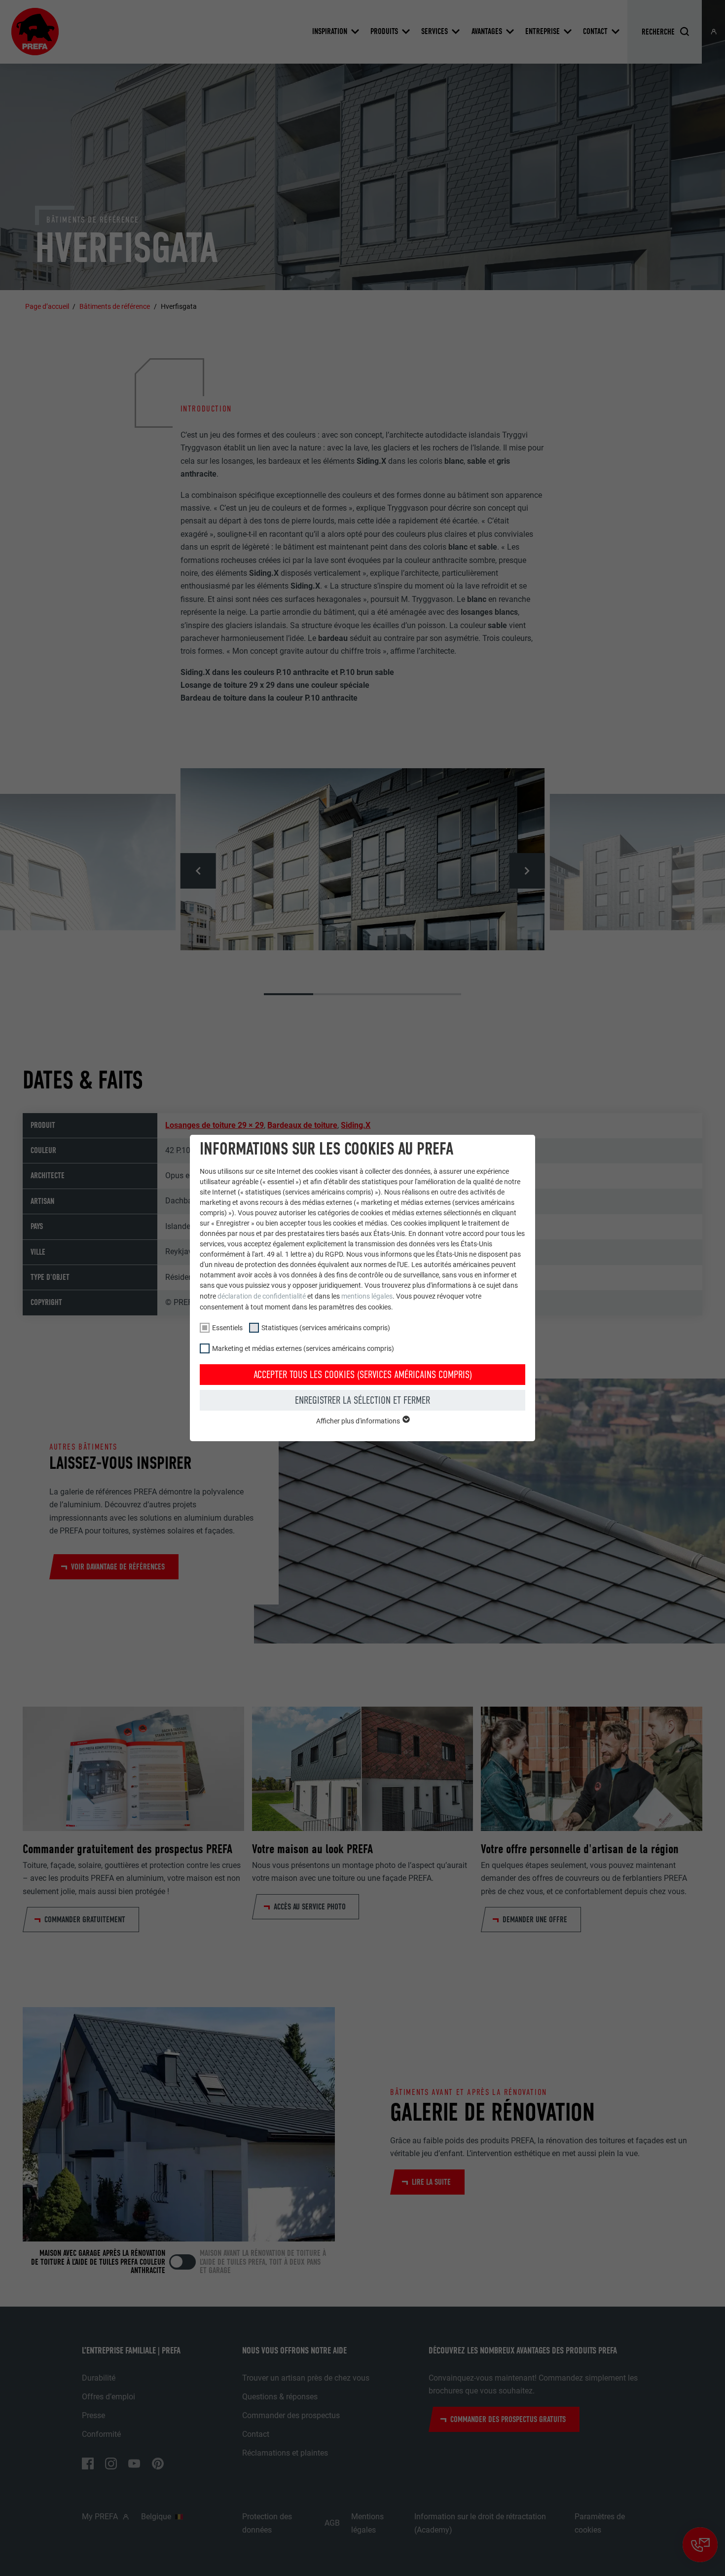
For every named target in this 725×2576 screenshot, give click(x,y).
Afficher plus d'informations (359, 1421)
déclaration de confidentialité (262, 1296)
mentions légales (367, 1296)
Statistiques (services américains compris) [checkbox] (326, 1328)
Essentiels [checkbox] (227, 1328)
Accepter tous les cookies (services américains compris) (363, 1375)
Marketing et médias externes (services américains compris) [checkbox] (303, 1348)
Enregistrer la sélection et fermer (362, 1400)
